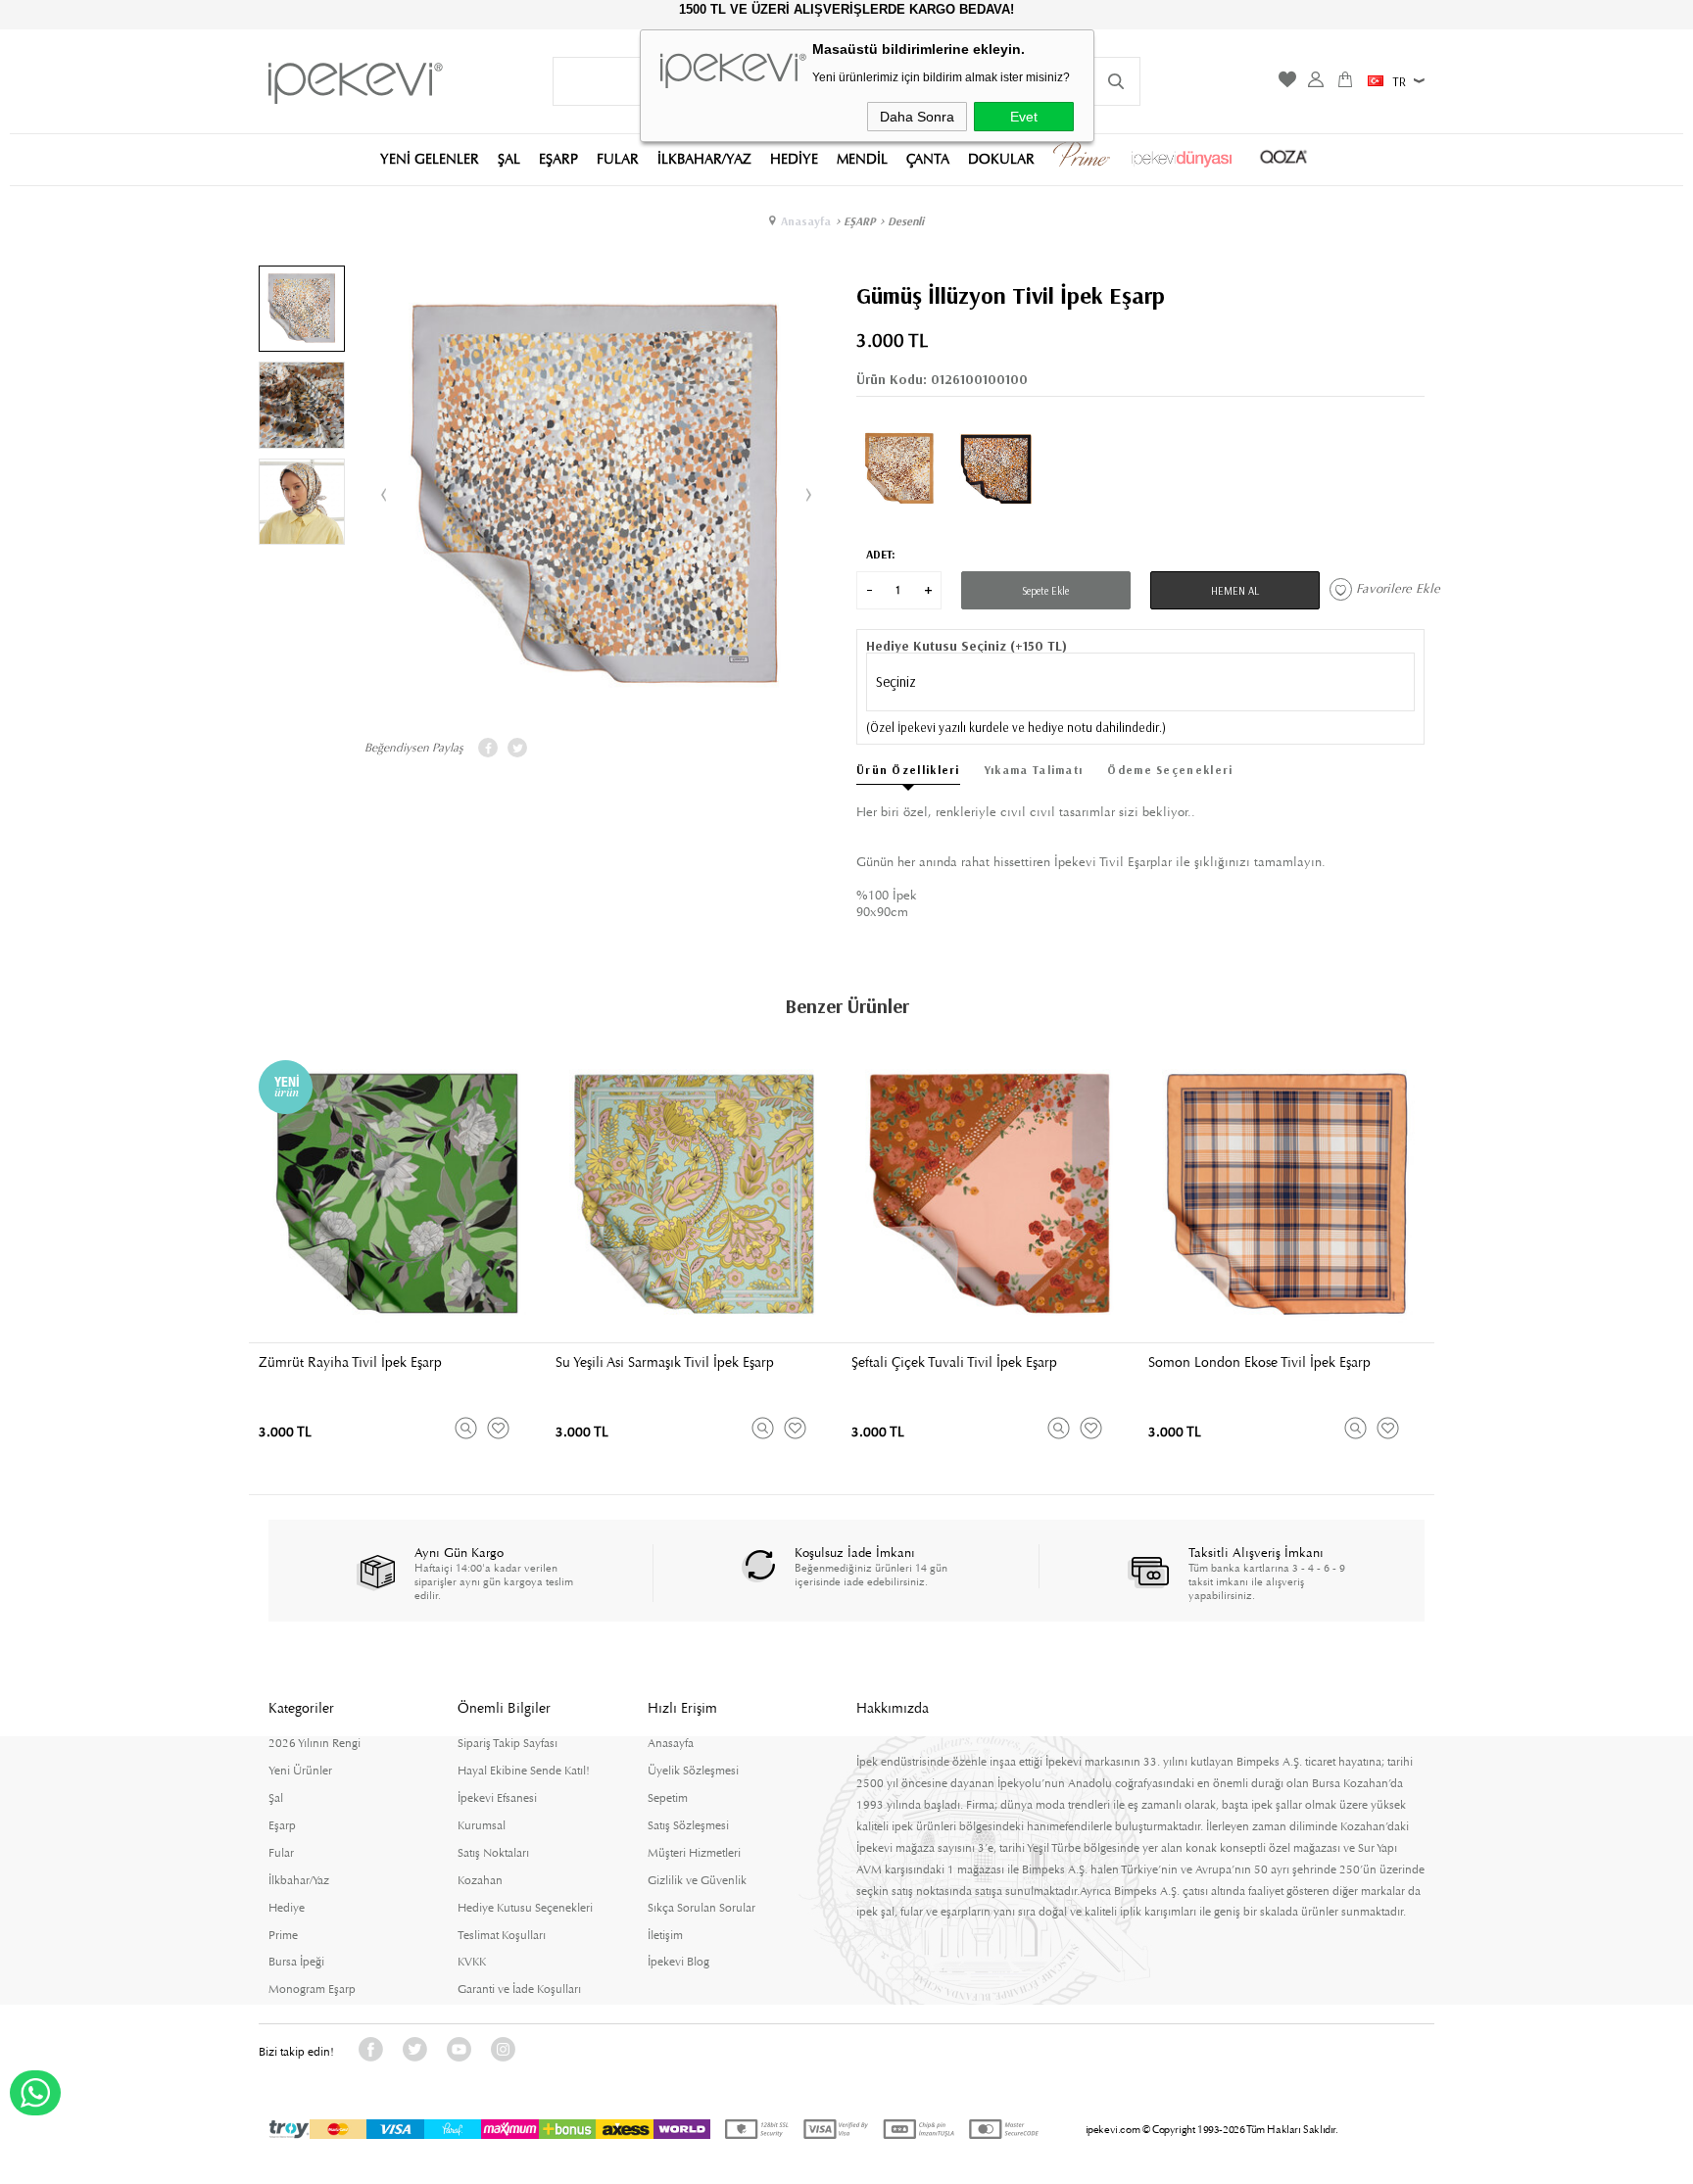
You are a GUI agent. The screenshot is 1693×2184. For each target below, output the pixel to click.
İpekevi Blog (678, 1962)
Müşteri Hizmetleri (694, 1853)
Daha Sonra (917, 118)
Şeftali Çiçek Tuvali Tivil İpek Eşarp (954, 1362)
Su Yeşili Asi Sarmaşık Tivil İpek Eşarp (665, 1362)
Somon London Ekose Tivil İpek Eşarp (1259, 1362)
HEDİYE (794, 158)
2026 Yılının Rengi (314, 1743)
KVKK (472, 1962)
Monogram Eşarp (312, 1989)
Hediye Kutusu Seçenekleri (525, 1908)
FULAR (618, 158)
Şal (276, 1798)
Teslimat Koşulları (502, 1935)
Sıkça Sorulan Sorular (701, 1908)
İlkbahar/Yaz (299, 1880)
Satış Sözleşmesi (688, 1825)
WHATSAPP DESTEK (35, 2093)
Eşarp (282, 1825)
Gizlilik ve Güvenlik (697, 1880)
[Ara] (1116, 81)
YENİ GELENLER (430, 158)
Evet (1024, 118)
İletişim (665, 1935)
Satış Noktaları (493, 1853)
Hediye (287, 1908)
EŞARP (558, 158)
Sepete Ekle (1045, 591)
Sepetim (668, 1798)
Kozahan (480, 1880)
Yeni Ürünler (300, 1771)
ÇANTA (928, 158)
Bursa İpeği (296, 1962)
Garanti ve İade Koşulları (519, 1989)
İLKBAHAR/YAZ (704, 158)
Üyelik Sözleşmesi (693, 1771)
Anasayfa (671, 1743)
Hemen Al (1235, 591)
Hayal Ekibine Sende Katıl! (524, 1771)
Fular (281, 1853)
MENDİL (862, 158)
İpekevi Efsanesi (497, 1798)
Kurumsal (482, 1825)
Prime (283, 1935)
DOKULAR (1001, 158)
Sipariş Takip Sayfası (508, 1743)
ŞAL (509, 158)
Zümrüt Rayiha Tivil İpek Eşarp (350, 1362)
